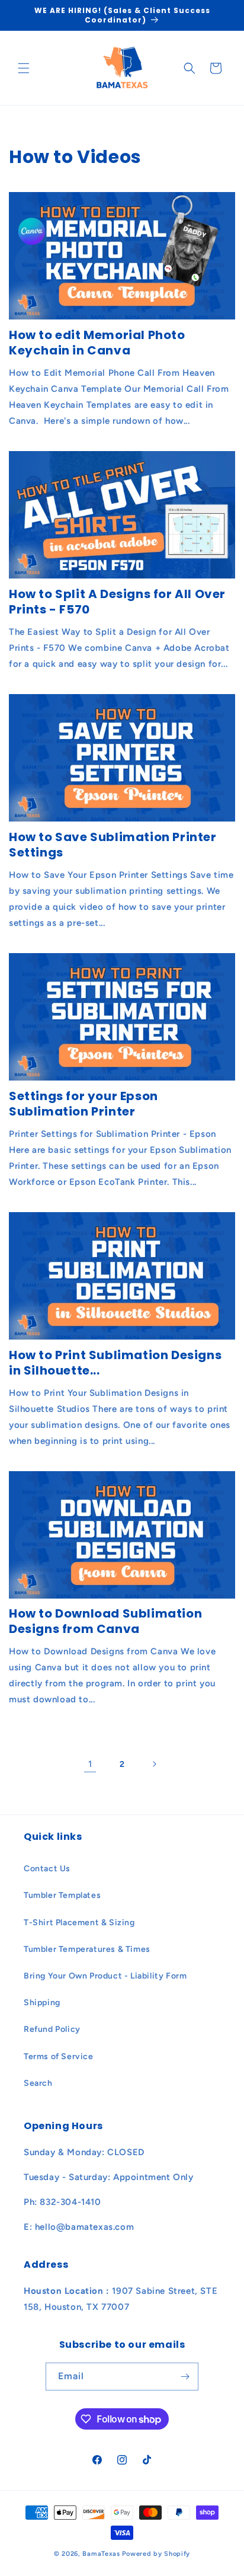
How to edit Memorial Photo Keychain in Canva (97, 343)
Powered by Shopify (156, 2554)
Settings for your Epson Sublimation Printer (84, 1104)
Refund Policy (52, 2029)
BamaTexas (101, 2554)
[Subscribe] (185, 2377)
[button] (24, 68)
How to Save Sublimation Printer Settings (113, 845)
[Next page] (154, 1764)
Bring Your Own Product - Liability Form (105, 1976)
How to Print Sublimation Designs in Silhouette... (115, 1363)
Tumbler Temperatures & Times (87, 1949)
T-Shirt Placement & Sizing (79, 1923)
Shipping (42, 2003)
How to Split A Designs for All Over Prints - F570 (117, 602)
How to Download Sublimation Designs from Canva (105, 1621)
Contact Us (47, 1869)
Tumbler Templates (62, 1895)
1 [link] (90, 1764)
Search (38, 2083)
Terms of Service (59, 2056)
